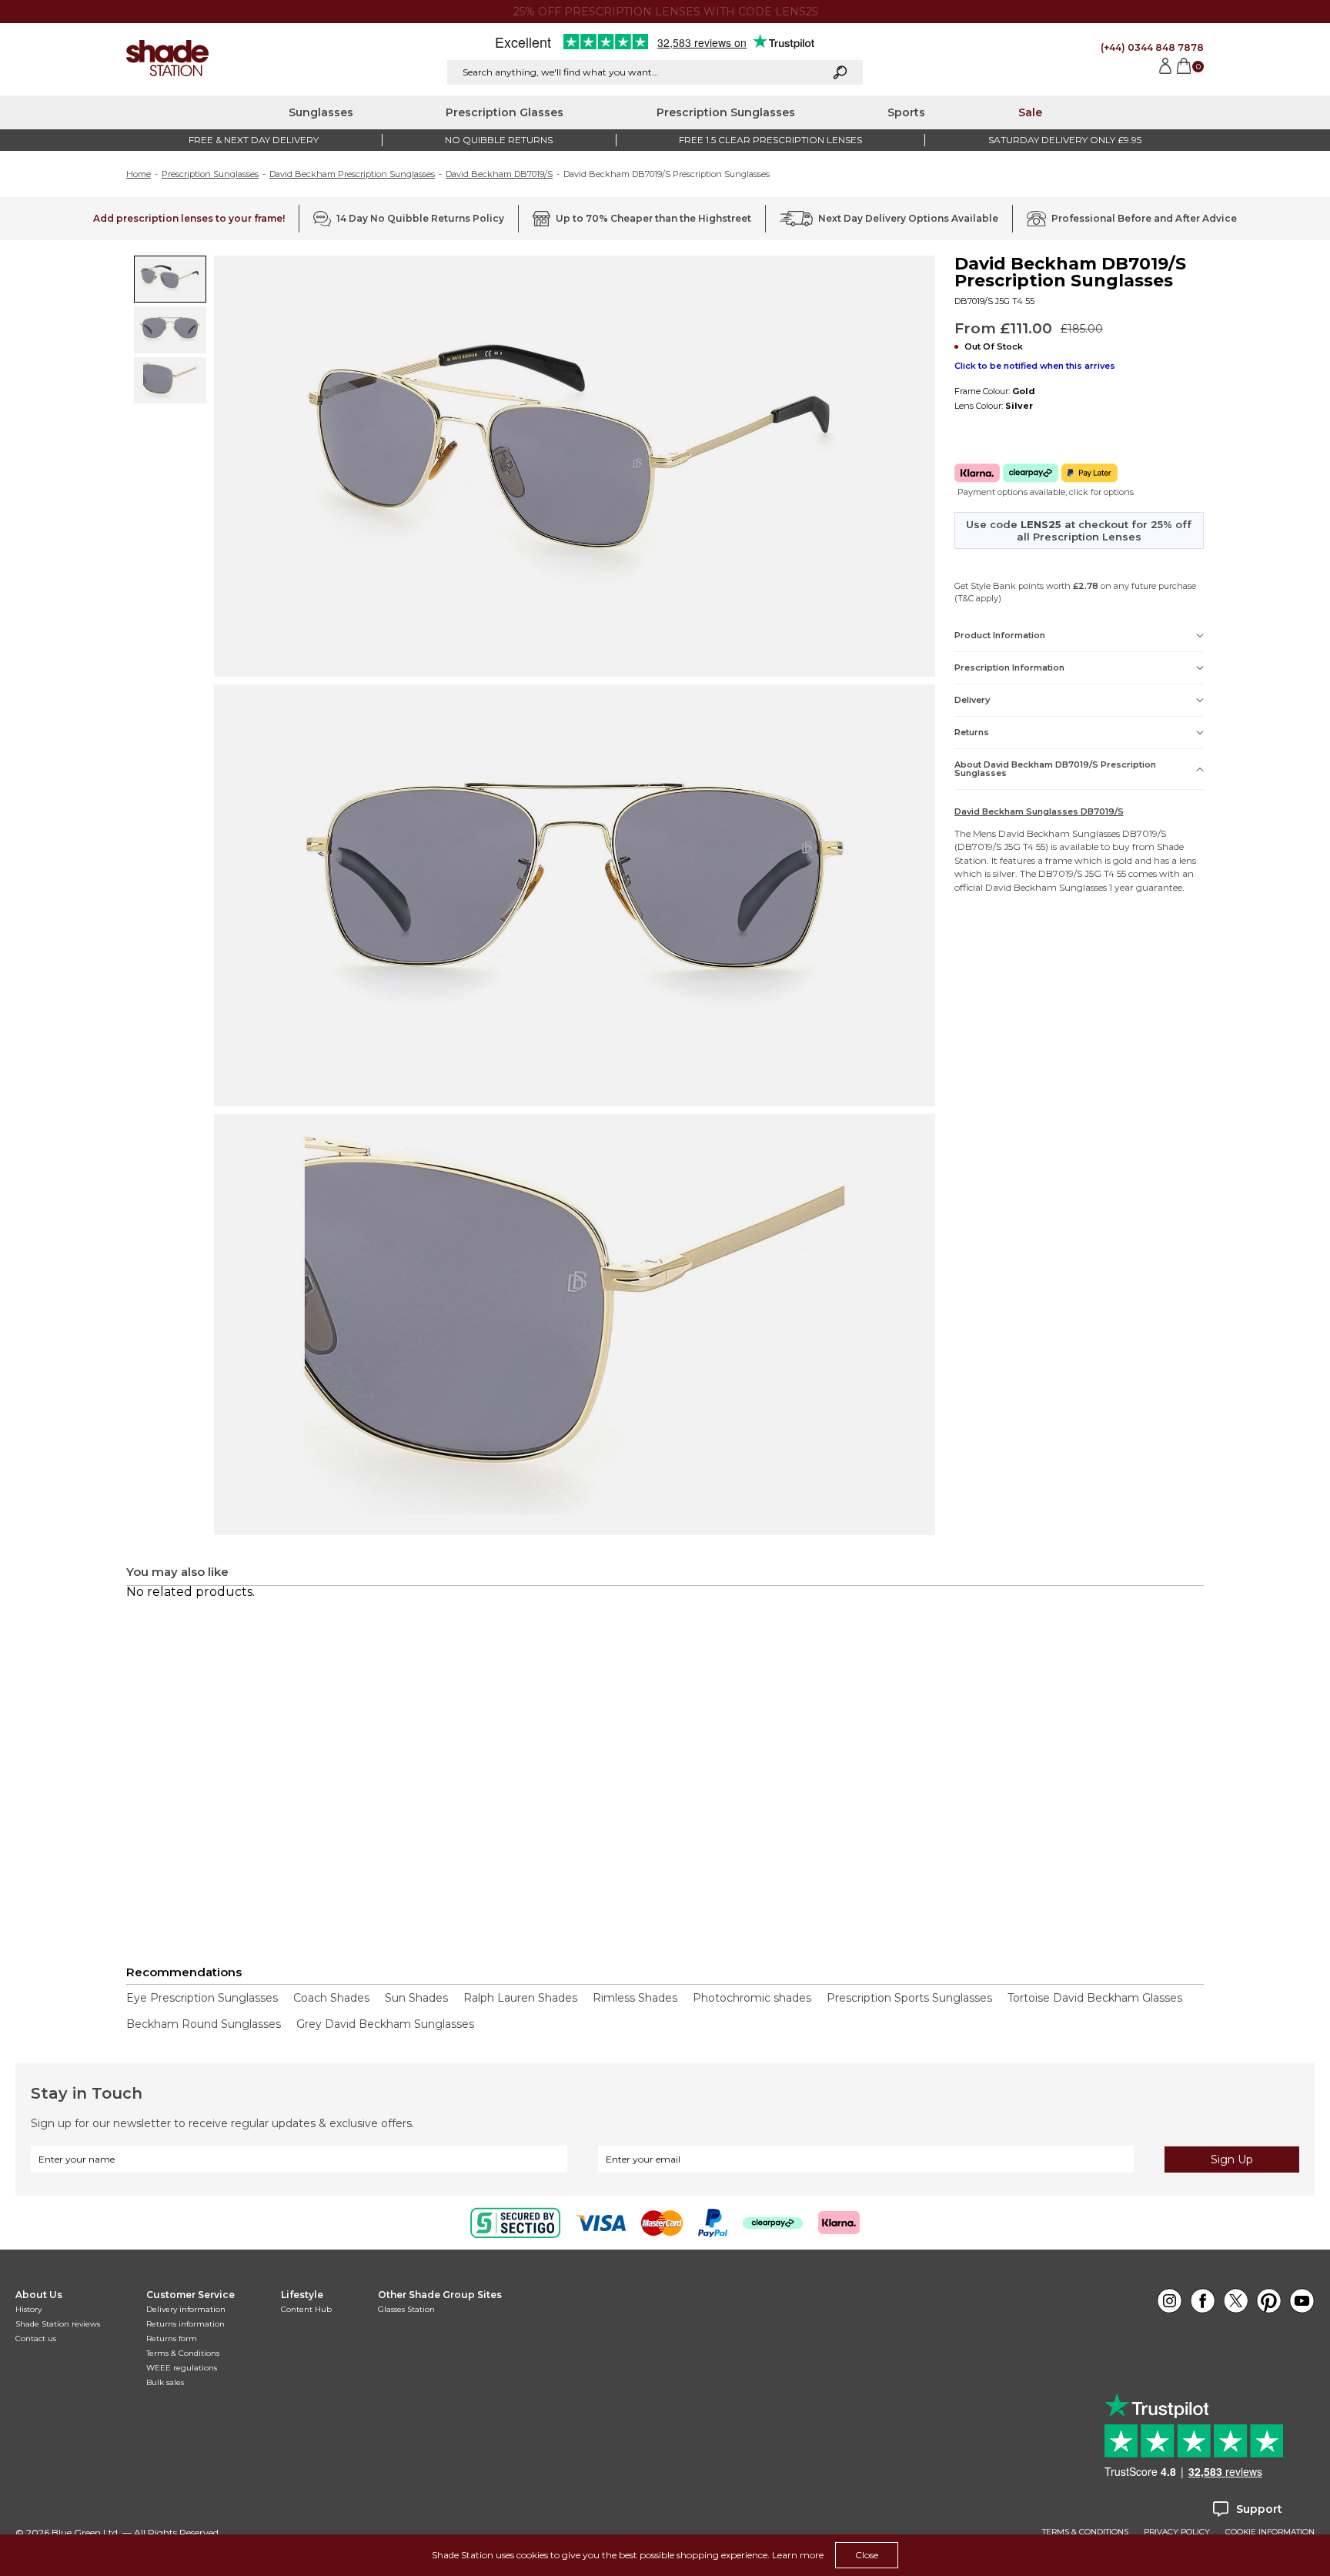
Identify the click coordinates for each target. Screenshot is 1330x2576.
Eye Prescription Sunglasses (202, 1998)
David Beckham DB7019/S (499, 174)
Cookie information (1270, 2532)
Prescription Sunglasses (726, 112)
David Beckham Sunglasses (1059, 833)
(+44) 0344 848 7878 (1152, 47)
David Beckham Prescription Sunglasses (352, 174)
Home (139, 174)
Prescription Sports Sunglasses (909, 1998)
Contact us (36, 2338)
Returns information (185, 2324)
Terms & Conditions (183, 2353)
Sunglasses (321, 112)
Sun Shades (416, 1998)
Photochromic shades (752, 1998)
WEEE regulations (182, 2368)
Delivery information (186, 2309)
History (28, 2309)
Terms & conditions (1085, 2532)
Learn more (798, 2555)
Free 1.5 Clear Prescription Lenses (770, 140)
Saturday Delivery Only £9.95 (1065, 140)
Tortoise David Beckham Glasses (1095, 1998)
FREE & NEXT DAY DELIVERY (254, 140)
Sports (906, 112)
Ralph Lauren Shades (520, 1998)
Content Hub (306, 2309)
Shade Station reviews (58, 2324)
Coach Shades (331, 1998)
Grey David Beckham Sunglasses (385, 2024)
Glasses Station (406, 2309)
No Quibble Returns (499, 140)
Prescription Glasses (505, 112)
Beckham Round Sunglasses (204, 2024)
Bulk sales (165, 2382)
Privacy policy (1177, 2532)
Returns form (172, 2338)
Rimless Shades (635, 1998)
